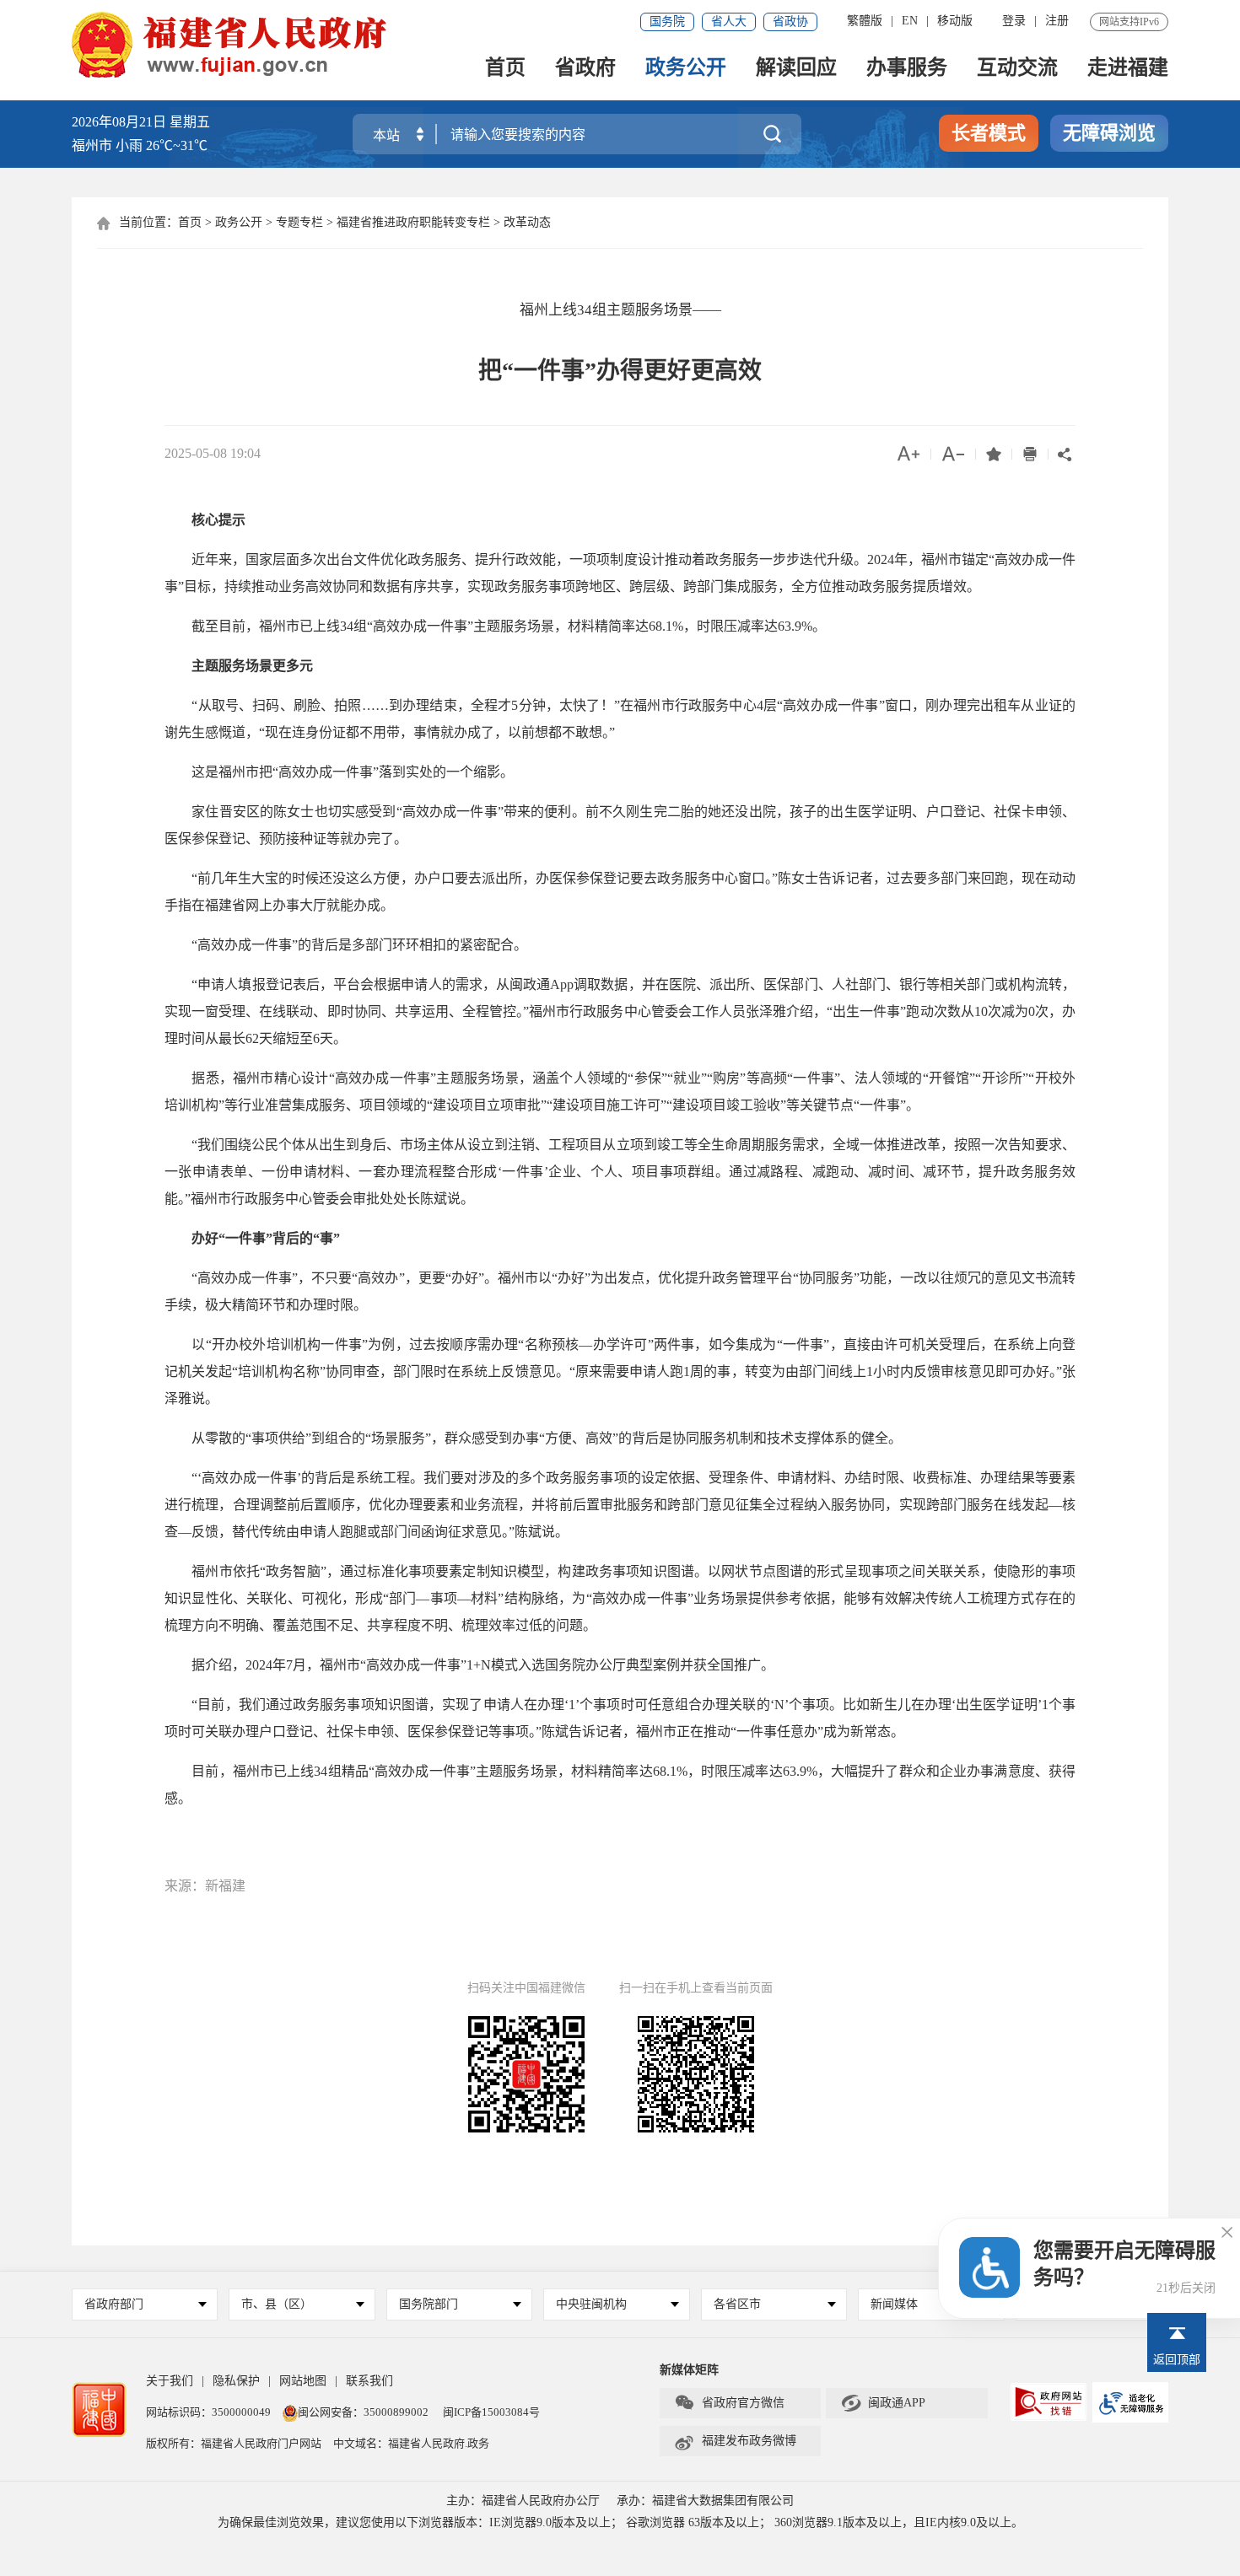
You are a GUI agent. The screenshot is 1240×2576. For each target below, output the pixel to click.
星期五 (190, 122)
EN (910, 21)
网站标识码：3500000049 (208, 2412)
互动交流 (1017, 69)
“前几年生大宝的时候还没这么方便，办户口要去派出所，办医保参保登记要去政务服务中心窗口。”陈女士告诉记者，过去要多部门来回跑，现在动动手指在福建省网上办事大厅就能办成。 (620, 892)
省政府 (585, 69)
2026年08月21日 (119, 122)
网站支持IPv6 (1129, 22)
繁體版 (865, 21)
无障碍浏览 (1109, 133)
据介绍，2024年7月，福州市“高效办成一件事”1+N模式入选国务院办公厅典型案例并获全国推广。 (469, 1665)
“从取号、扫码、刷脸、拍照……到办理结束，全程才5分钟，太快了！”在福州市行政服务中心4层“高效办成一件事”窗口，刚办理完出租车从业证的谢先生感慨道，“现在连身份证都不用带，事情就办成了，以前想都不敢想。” (620, 719)
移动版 (955, 21)
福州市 (140, 145)
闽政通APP (883, 2403)
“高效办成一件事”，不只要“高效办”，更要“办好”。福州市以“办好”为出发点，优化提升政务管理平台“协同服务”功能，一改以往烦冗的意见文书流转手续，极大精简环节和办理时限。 (620, 1291)
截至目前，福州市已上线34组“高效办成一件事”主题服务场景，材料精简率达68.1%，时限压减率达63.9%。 (495, 626)
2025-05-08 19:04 (213, 453)
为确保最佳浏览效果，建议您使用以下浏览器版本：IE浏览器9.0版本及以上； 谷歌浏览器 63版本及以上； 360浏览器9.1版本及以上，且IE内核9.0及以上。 (620, 2522)
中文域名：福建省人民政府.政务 (411, 2443)
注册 (1057, 21)
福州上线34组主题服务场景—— (620, 310)
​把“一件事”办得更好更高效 (620, 371)
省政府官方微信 (729, 2403)
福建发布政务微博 (735, 2441)
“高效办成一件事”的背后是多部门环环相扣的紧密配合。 (346, 945)
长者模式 (989, 133)
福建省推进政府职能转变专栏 (413, 222)
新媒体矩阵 (689, 2370)
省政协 (790, 22)
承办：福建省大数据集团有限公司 (705, 2501)
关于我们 (170, 2381)
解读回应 (796, 69)
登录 (1014, 21)
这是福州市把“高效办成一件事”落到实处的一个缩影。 (339, 772)
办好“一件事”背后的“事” (266, 1238)
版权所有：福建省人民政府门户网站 (234, 2443)
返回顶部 (1177, 2360)
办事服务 (907, 69)
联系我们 (369, 2381)
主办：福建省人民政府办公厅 (523, 2501)
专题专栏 (299, 222)
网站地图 (303, 2381)
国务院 (667, 22)
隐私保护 (236, 2381)
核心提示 (205, 520)
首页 (505, 69)
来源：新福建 (205, 1886)
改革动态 (527, 222)
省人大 (729, 22)
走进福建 (1128, 69)
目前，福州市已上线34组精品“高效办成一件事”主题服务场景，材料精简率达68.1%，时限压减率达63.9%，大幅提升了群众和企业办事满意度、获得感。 (620, 1785)
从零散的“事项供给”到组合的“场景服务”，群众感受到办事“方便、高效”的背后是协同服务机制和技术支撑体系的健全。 (533, 1438)
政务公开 (686, 69)
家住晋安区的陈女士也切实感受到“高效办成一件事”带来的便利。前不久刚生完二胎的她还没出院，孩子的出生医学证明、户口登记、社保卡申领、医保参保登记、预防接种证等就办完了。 (620, 825)
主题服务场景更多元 (245, 666)
